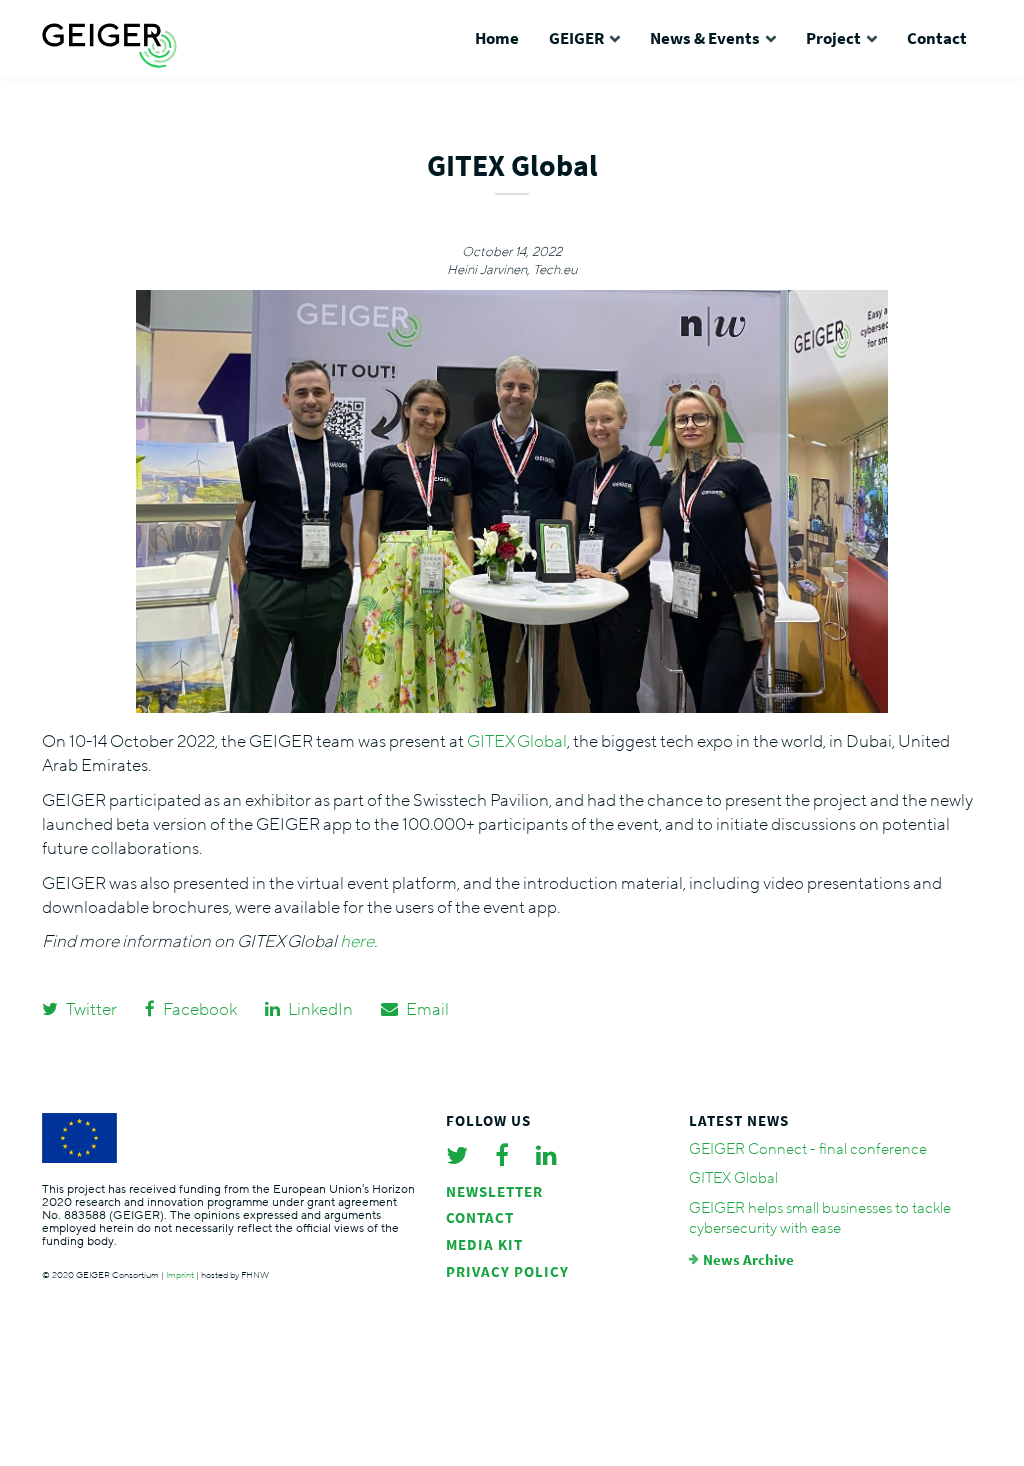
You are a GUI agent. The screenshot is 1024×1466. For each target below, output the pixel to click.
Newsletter (494, 1191)
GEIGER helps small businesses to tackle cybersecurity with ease (820, 1218)
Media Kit (484, 1244)
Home (497, 38)
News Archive (748, 1259)
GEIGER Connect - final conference (808, 1149)
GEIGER (576, 38)
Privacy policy (507, 1271)
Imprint (180, 1275)
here (357, 941)
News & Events (705, 38)
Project (833, 38)
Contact (937, 38)
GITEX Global (517, 741)
